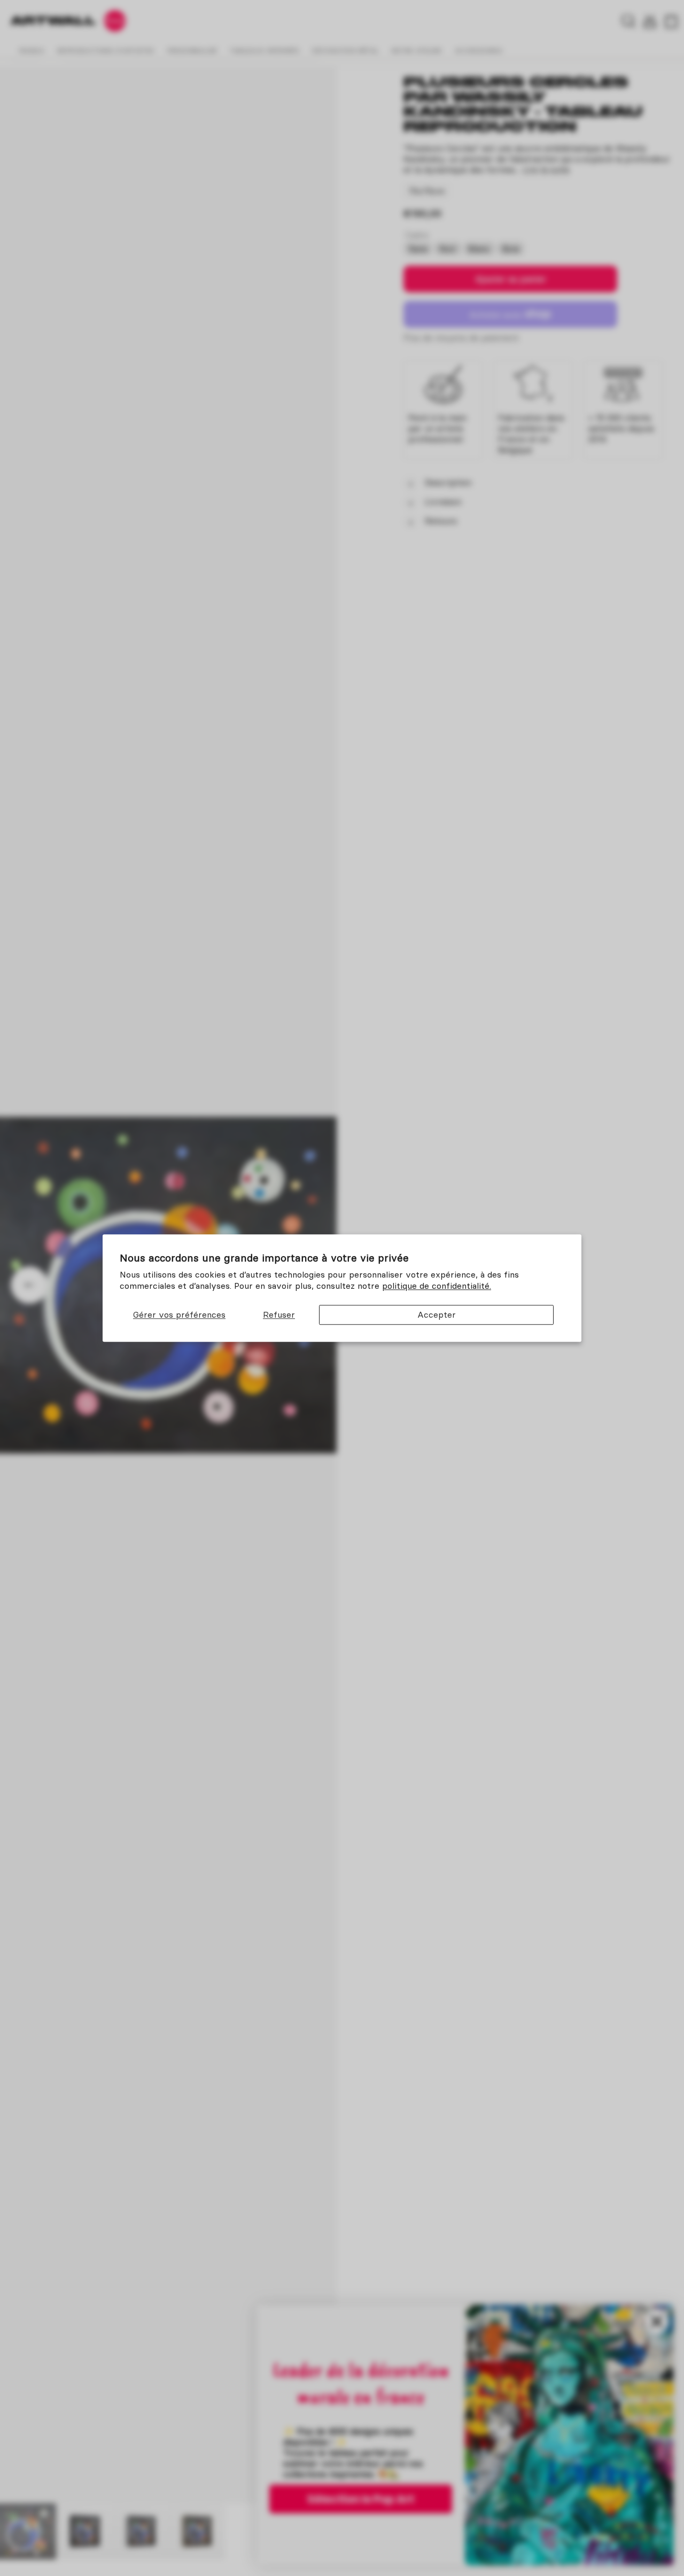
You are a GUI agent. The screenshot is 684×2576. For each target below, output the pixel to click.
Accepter (437, 1314)
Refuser (279, 1314)
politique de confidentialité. (437, 1286)
